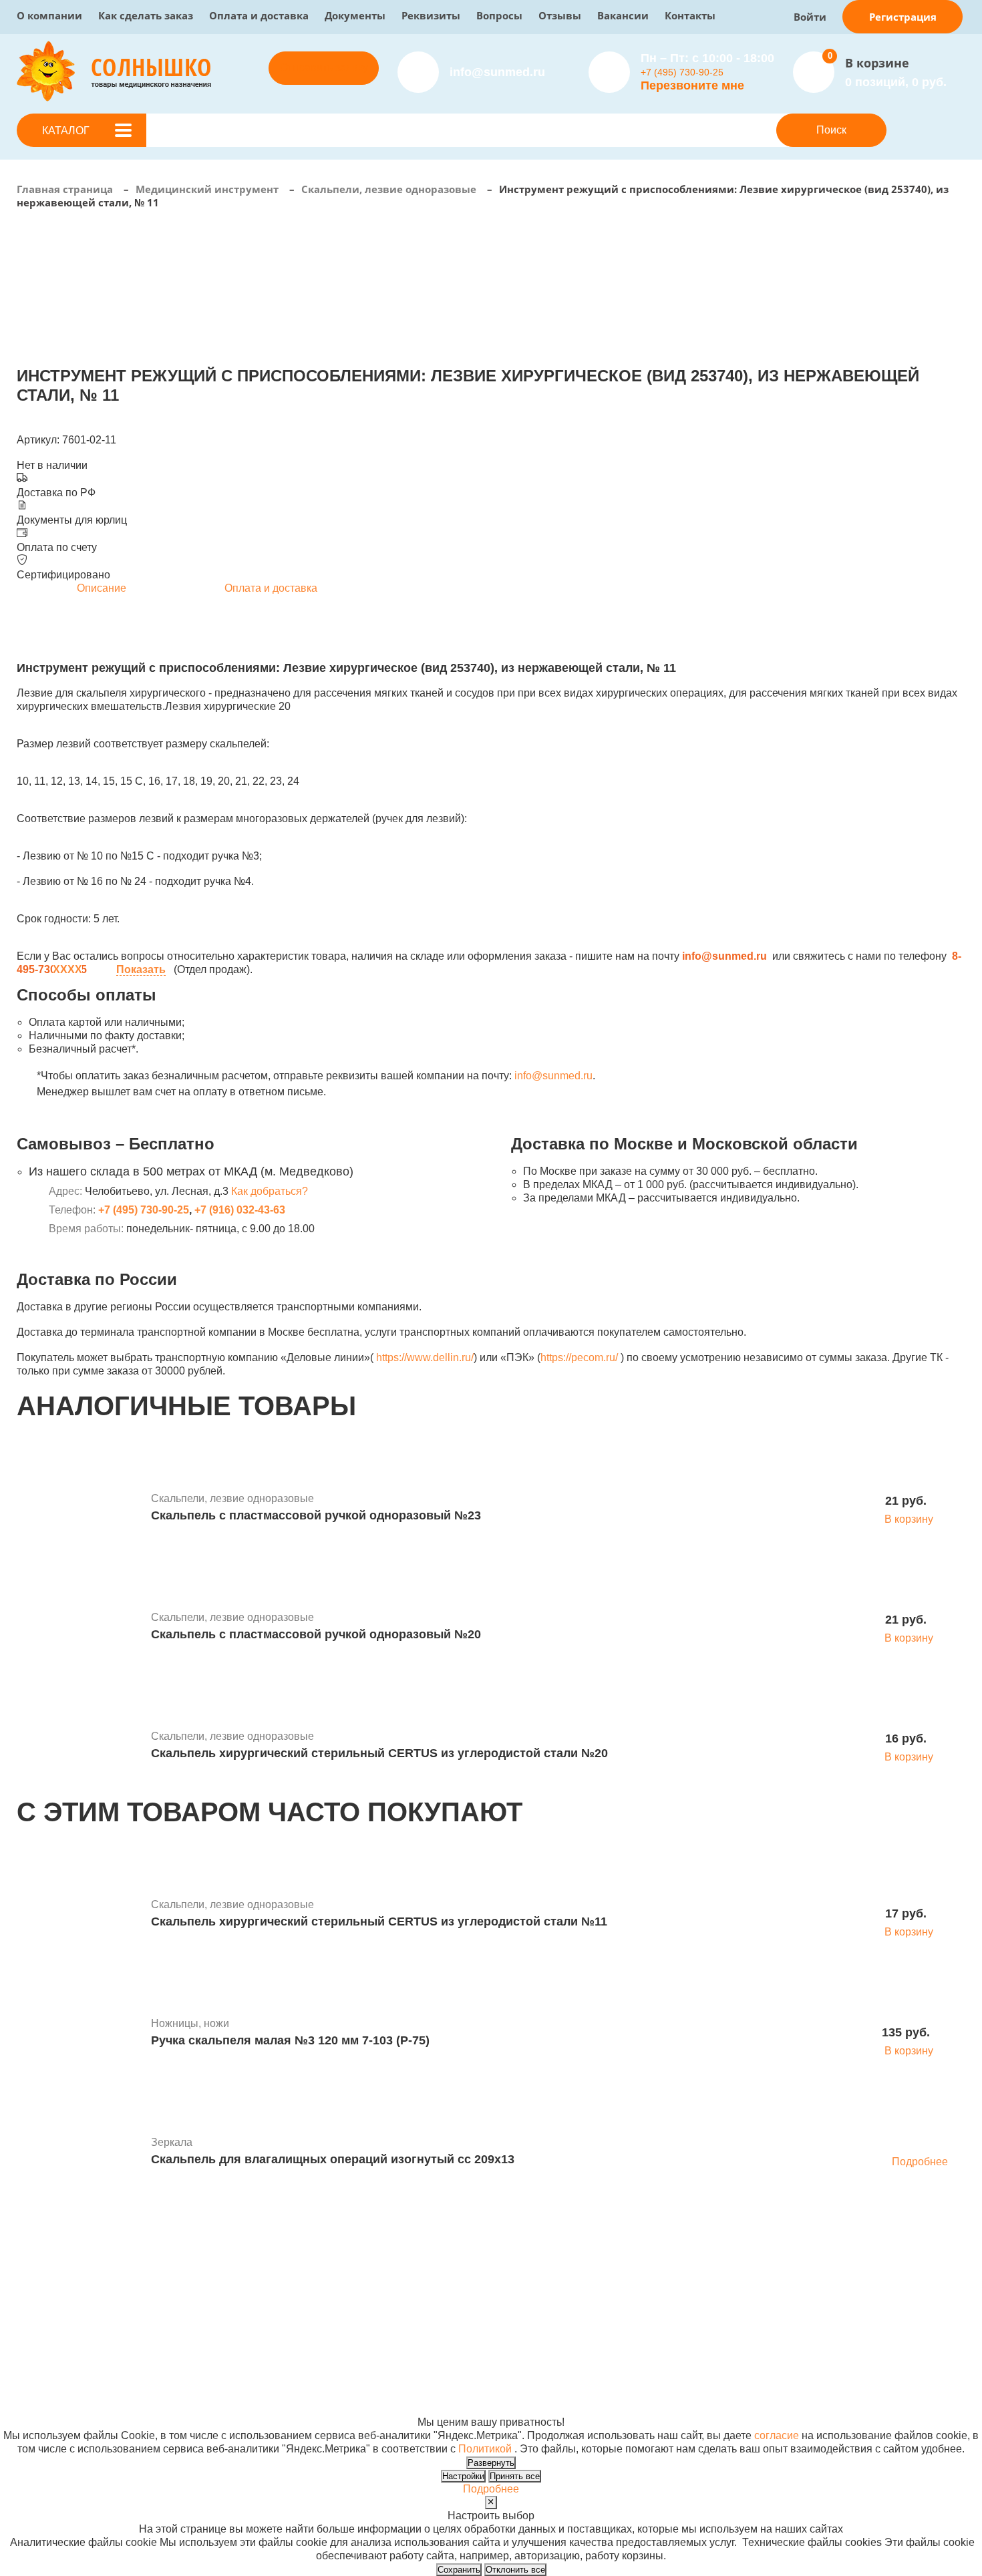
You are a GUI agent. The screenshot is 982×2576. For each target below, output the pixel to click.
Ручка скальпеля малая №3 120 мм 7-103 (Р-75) (290, 2040)
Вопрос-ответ (329, 2315)
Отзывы (560, 15)
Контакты (690, 15)
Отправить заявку (324, 68)
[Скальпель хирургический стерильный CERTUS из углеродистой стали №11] (79, 1915)
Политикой (485, 2449)
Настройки (463, 2476)
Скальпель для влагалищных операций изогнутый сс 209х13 (333, 2159)
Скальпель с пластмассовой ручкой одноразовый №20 (316, 1634)
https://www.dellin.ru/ (425, 1357)
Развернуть (491, 2463)
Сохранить (459, 2570)
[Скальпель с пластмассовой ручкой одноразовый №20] (79, 1628)
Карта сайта (699, 2409)
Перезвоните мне (692, 85)
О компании (49, 15)
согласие (777, 2435)
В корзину (909, 1519)
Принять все (515, 2476)
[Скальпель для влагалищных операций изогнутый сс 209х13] (79, 2153)
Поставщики (326, 2288)
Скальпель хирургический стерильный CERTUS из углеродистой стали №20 (379, 1753)
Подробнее (920, 2162)
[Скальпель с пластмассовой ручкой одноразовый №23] (79, 1509)
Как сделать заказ (146, 15)
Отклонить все (515, 2570)
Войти (810, 17)
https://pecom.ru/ (579, 1357)
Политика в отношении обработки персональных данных (158, 2395)
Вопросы (499, 15)
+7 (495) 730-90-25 (682, 72)
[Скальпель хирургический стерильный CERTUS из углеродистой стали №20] (79, 1747)
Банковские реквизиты (525, 2275)
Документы (355, 15)
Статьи (486, 2302)
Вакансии (623, 15)
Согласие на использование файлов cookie (125, 2409)
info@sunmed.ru (553, 1076)
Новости (489, 2288)
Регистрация (903, 17)
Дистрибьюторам (338, 2275)
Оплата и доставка (259, 15)
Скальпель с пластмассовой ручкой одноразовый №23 (316, 1515)
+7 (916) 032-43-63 (240, 1210)
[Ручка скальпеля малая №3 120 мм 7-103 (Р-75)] (79, 2034)
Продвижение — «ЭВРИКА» (740, 2382)
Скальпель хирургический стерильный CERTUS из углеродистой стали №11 (379, 1921)
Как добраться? (270, 1191)
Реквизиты (431, 15)
